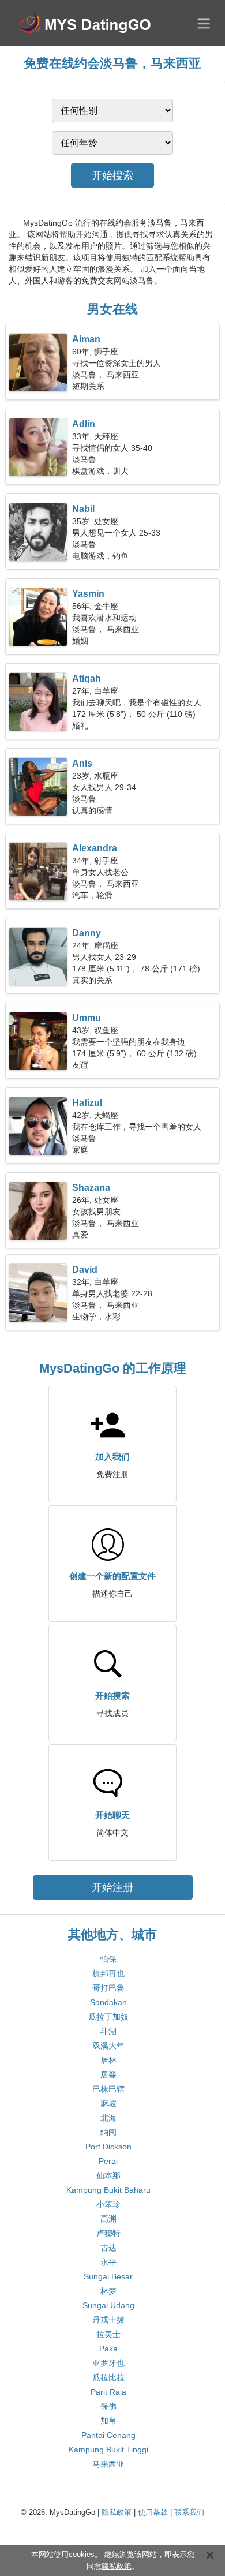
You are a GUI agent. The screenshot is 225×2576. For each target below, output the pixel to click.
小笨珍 (108, 2204)
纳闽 (108, 2132)
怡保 (108, 1959)
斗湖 (108, 2031)
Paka (108, 2349)
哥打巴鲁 (108, 1988)
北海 (108, 2118)
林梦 (108, 2291)
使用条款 (153, 2512)
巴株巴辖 (108, 2089)
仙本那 (108, 2175)
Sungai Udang (108, 2305)
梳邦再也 (108, 1973)
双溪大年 (108, 2046)
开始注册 (112, 1887)
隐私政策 (117, 2512)
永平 (108, 2262)
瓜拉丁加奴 (108, 2017)
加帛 (108, 2421)
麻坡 (108, 2103)
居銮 (108, 2074)
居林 (108, 2060)
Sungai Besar (108, 2276)
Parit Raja (108, 2392)
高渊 (108, 2219)
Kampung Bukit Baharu (108, 2190)
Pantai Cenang (108, 2435)
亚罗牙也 (108, 2363)
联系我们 (189, 2512)
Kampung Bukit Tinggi (108, 2450)
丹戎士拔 (108, 2320)
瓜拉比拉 (108, 2377)
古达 (108, 2248)
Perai (108, 2161)
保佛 (108, 2406)
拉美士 (108, 2334)
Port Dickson (108, 2147)
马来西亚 (108, 2464)
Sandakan (108, 2002)
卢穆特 (108, 2233)
